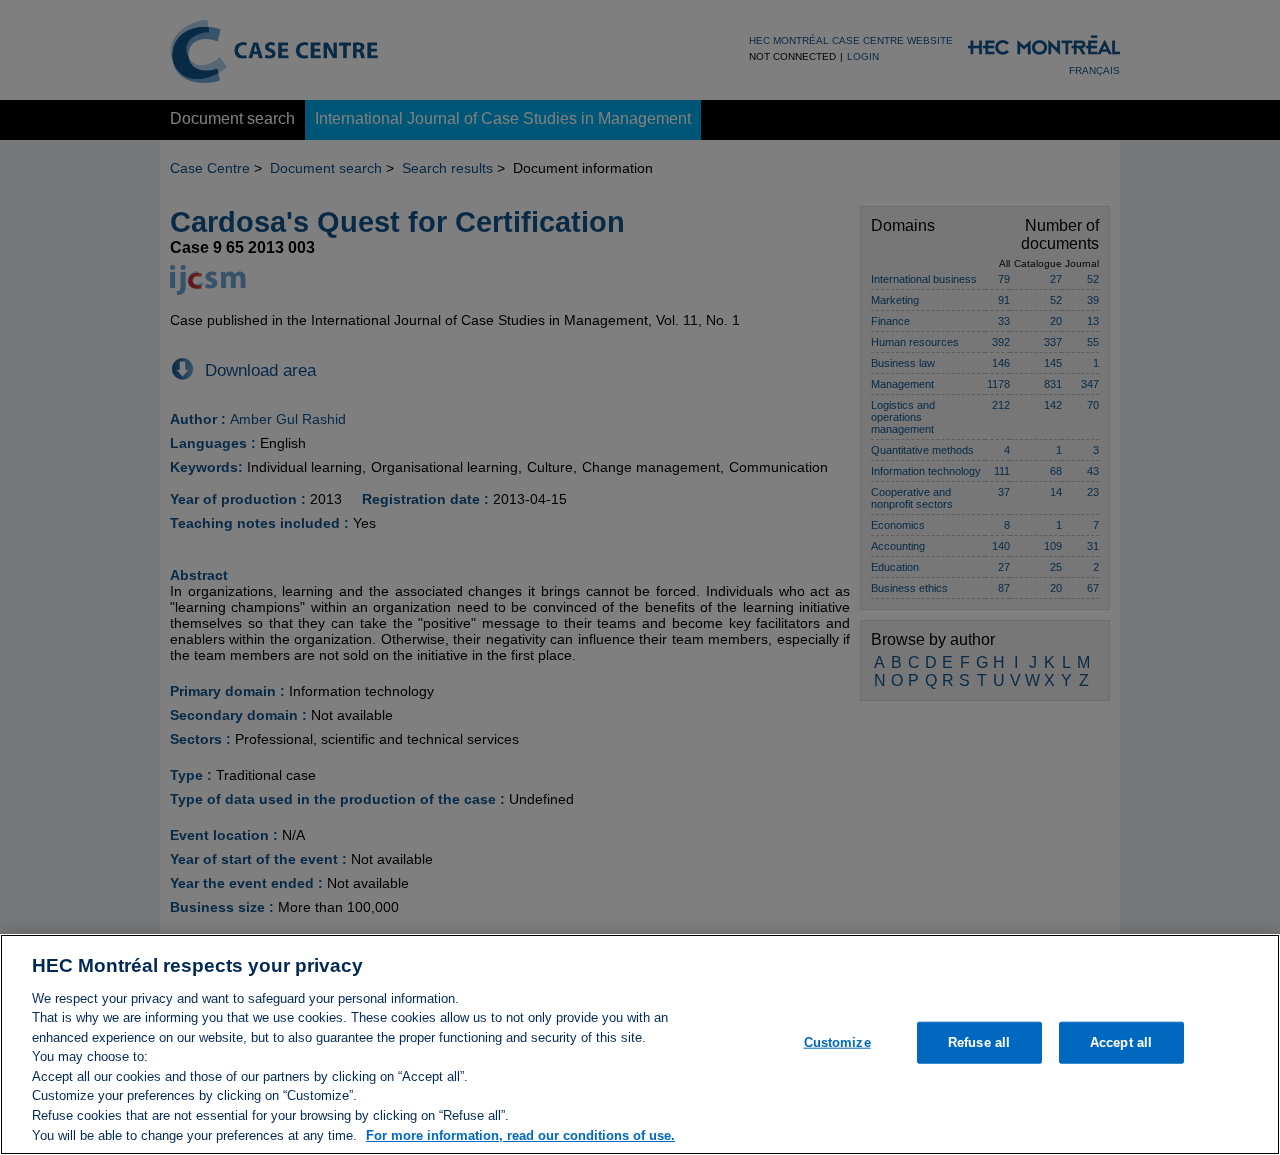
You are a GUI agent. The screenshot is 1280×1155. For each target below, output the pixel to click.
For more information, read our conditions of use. (520, 1134)
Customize (837, 1042)
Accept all (1121, 1042)
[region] (640, 1044)
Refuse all (979, 1042)
